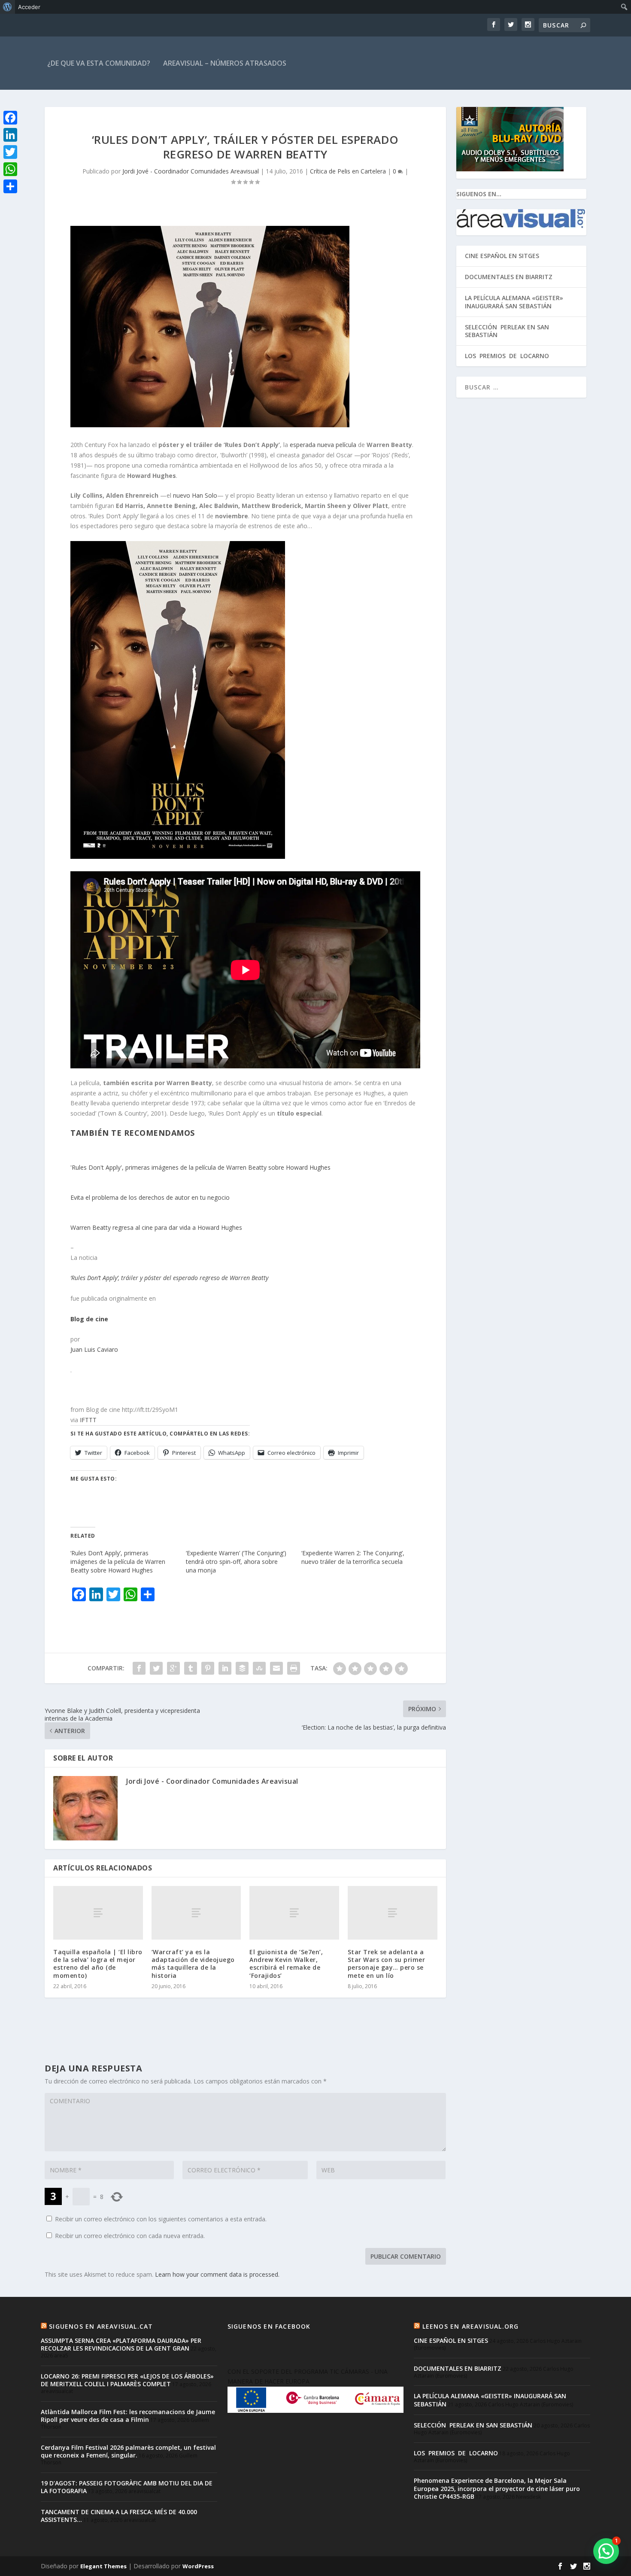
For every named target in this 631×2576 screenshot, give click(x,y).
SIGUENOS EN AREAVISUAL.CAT (101, 2326)
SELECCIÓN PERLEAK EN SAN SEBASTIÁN (507, 331)
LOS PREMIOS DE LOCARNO (507, 356)
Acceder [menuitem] (29, 7)
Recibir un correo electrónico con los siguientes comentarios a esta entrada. (161, 2219)
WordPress (198, 2566)
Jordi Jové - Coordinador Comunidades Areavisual (191, 171)
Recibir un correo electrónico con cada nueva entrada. (130, 2236)
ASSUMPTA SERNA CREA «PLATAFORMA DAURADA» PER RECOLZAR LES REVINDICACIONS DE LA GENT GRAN (121, 2344)
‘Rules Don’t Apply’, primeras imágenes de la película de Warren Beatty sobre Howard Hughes (118, 1562)
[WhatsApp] (10, 169)
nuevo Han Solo (195, 495)
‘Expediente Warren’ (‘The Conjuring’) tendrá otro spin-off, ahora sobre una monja (236, 1562)
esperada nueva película (323, 445)
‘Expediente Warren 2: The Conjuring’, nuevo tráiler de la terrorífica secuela (353, 1557)
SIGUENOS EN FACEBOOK (269, 2326)
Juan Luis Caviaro (94, 1349)
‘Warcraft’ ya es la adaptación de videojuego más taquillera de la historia (193, 1964)
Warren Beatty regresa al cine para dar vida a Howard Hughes (156, 1227)
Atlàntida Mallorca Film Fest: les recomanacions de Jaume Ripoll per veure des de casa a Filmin (128, 2416)
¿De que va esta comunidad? (99, 63)
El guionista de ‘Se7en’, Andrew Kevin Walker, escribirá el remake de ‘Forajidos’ (286, 1964)
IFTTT (88, 1420)
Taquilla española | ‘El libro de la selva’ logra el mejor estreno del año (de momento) (98, 1964)
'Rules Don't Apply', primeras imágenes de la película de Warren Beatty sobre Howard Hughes (200, 1167)
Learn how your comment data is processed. (217, 2274)
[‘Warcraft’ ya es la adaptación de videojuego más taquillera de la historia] (196, 1913)
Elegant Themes (103, 2566)
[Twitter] (10, 152)
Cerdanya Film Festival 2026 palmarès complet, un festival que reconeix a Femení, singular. (128, 2451)
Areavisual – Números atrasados (225, 63)
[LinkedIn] (10, 135)
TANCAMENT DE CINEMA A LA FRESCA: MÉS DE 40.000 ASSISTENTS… (119, 2516)
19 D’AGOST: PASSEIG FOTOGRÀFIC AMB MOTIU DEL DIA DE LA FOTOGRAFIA (127, 2487)
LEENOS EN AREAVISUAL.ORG (471, 2326)
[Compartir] (10, 186)
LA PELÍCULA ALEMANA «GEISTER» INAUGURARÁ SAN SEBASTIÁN (514, 302)
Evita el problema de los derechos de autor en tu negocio (150, 1197)
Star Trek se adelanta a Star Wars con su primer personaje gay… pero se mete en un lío (387, 1964)
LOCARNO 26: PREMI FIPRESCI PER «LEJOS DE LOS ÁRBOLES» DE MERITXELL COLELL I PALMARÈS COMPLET (127, 2380)
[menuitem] (8, 7)
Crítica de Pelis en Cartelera (348, 171)
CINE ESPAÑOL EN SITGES (502, 256)
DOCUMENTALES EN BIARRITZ (509, 277)
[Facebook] (10, 118)
